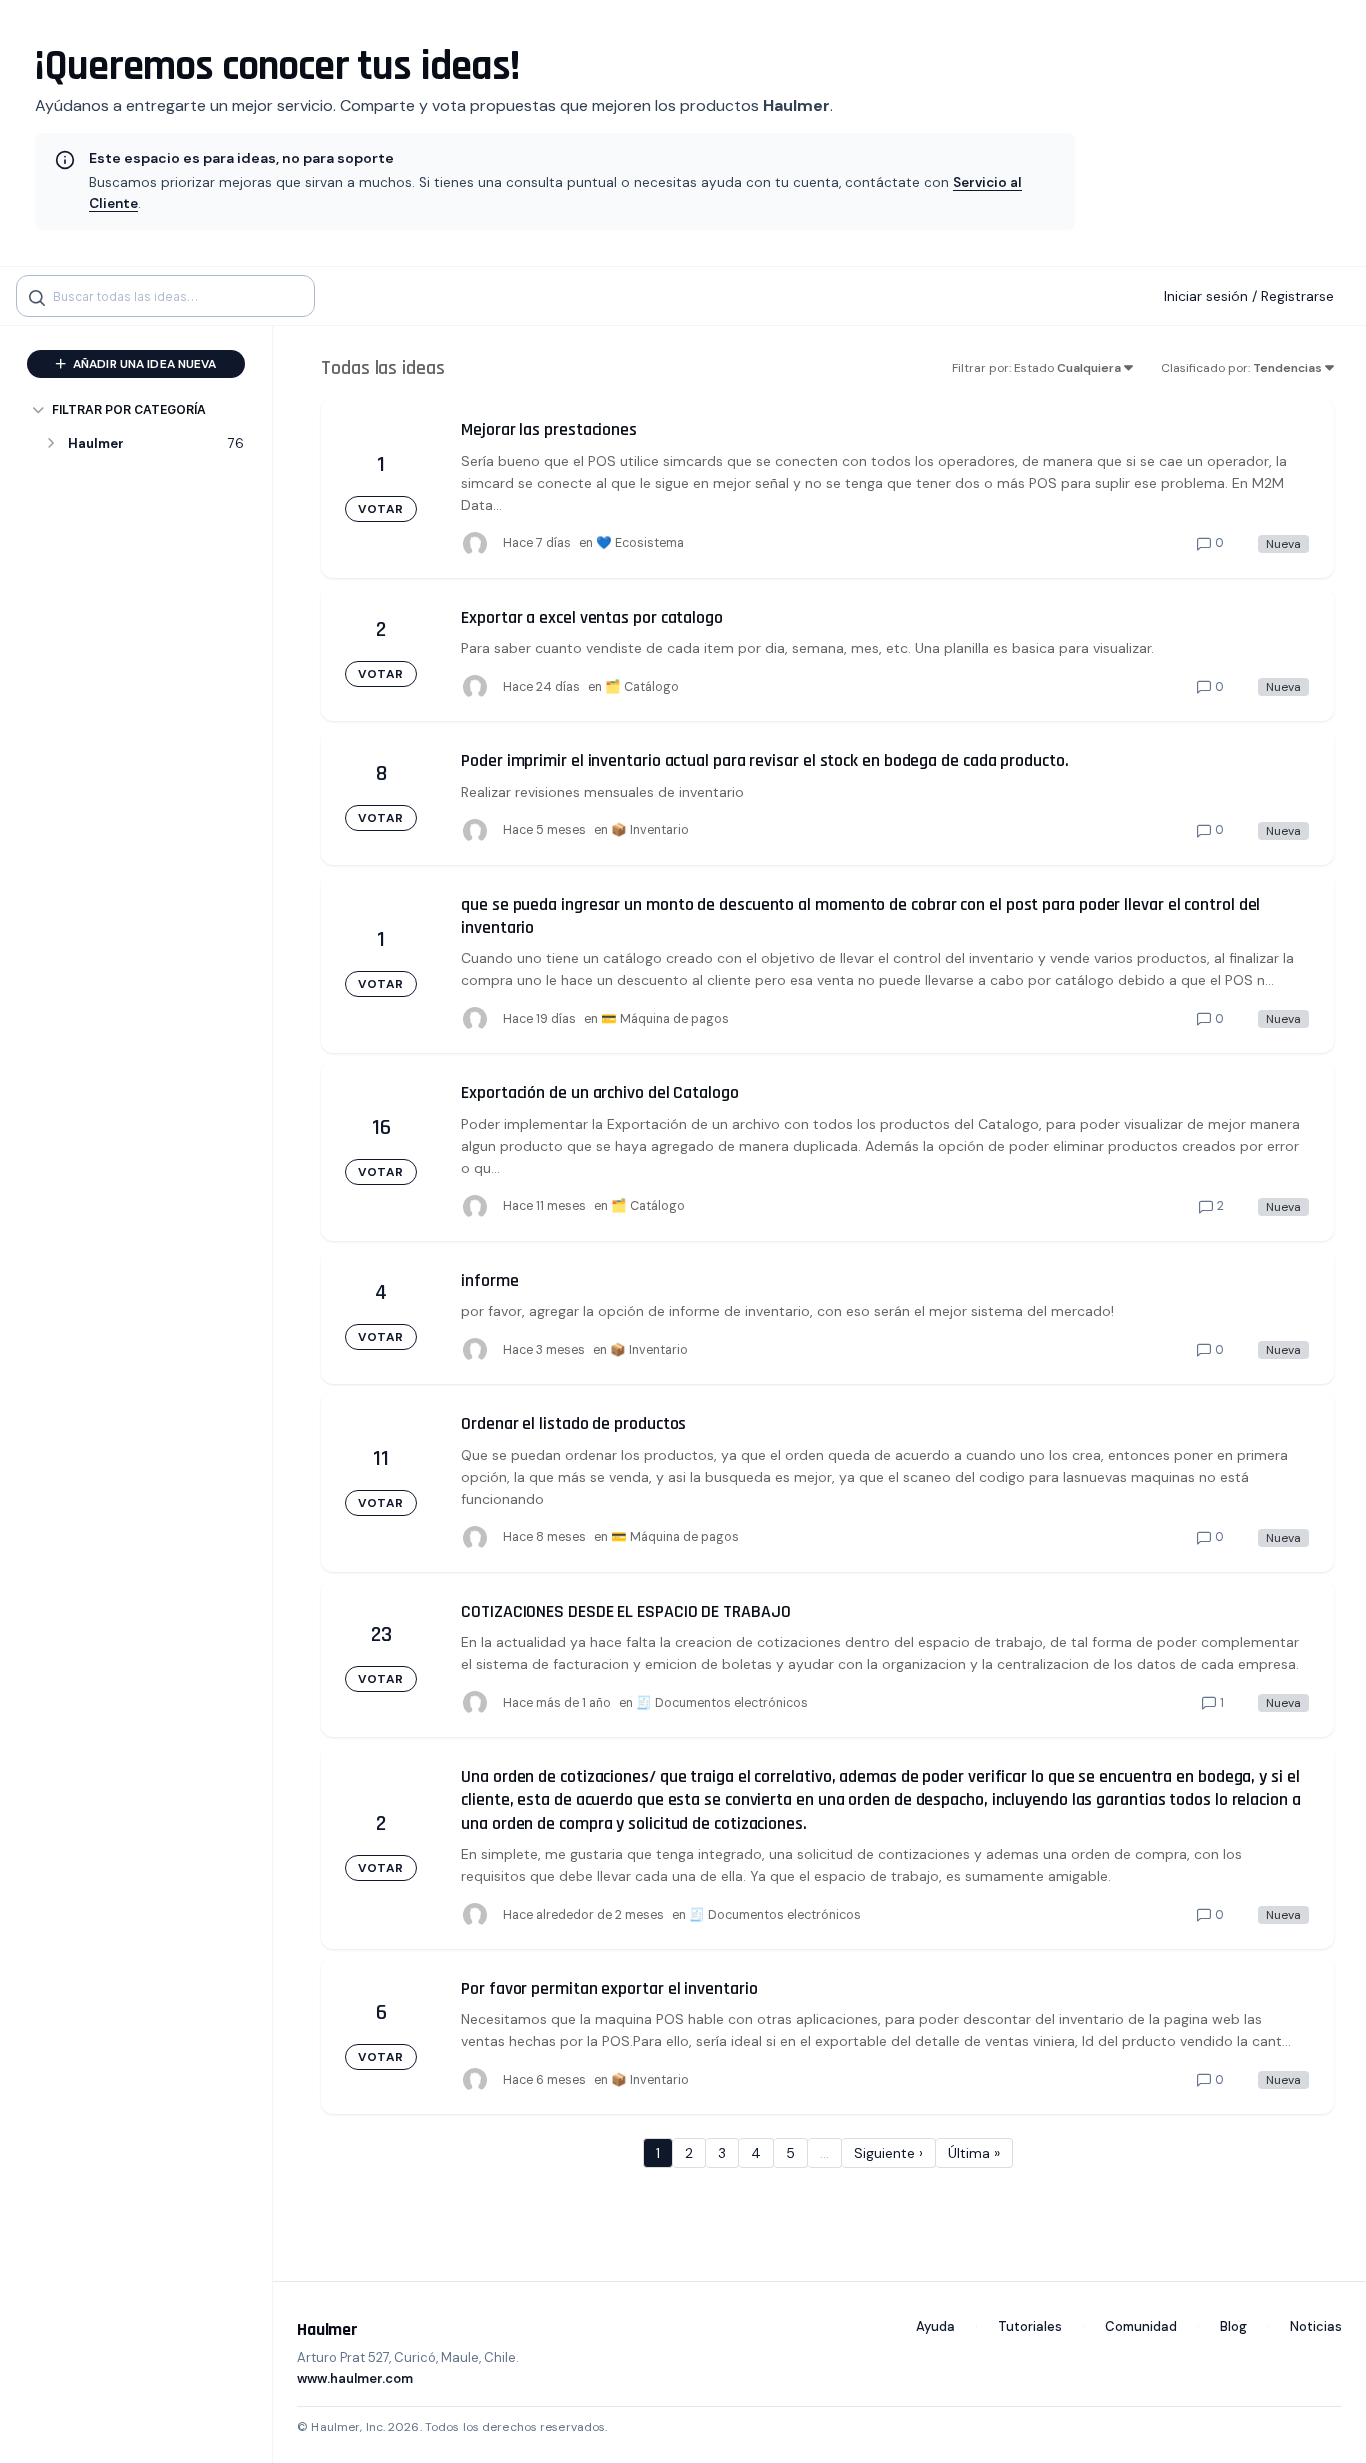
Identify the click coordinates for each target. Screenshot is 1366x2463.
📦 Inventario (650, 830)
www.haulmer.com (355, 2378)
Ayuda (935, 2326)
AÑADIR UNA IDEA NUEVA (143, 364)
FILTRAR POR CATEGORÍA (129, 409)
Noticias (1316, 2326)
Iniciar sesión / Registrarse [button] (1249, 296)
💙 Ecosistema (640, 543)
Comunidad (1141, 2326)
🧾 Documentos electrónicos (722, 1703)
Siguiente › (888, 2153)
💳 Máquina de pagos (665, 1019)
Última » (974, 2153)
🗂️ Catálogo (642, 687)
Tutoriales (1030, 2326)
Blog (1233, 2326)
